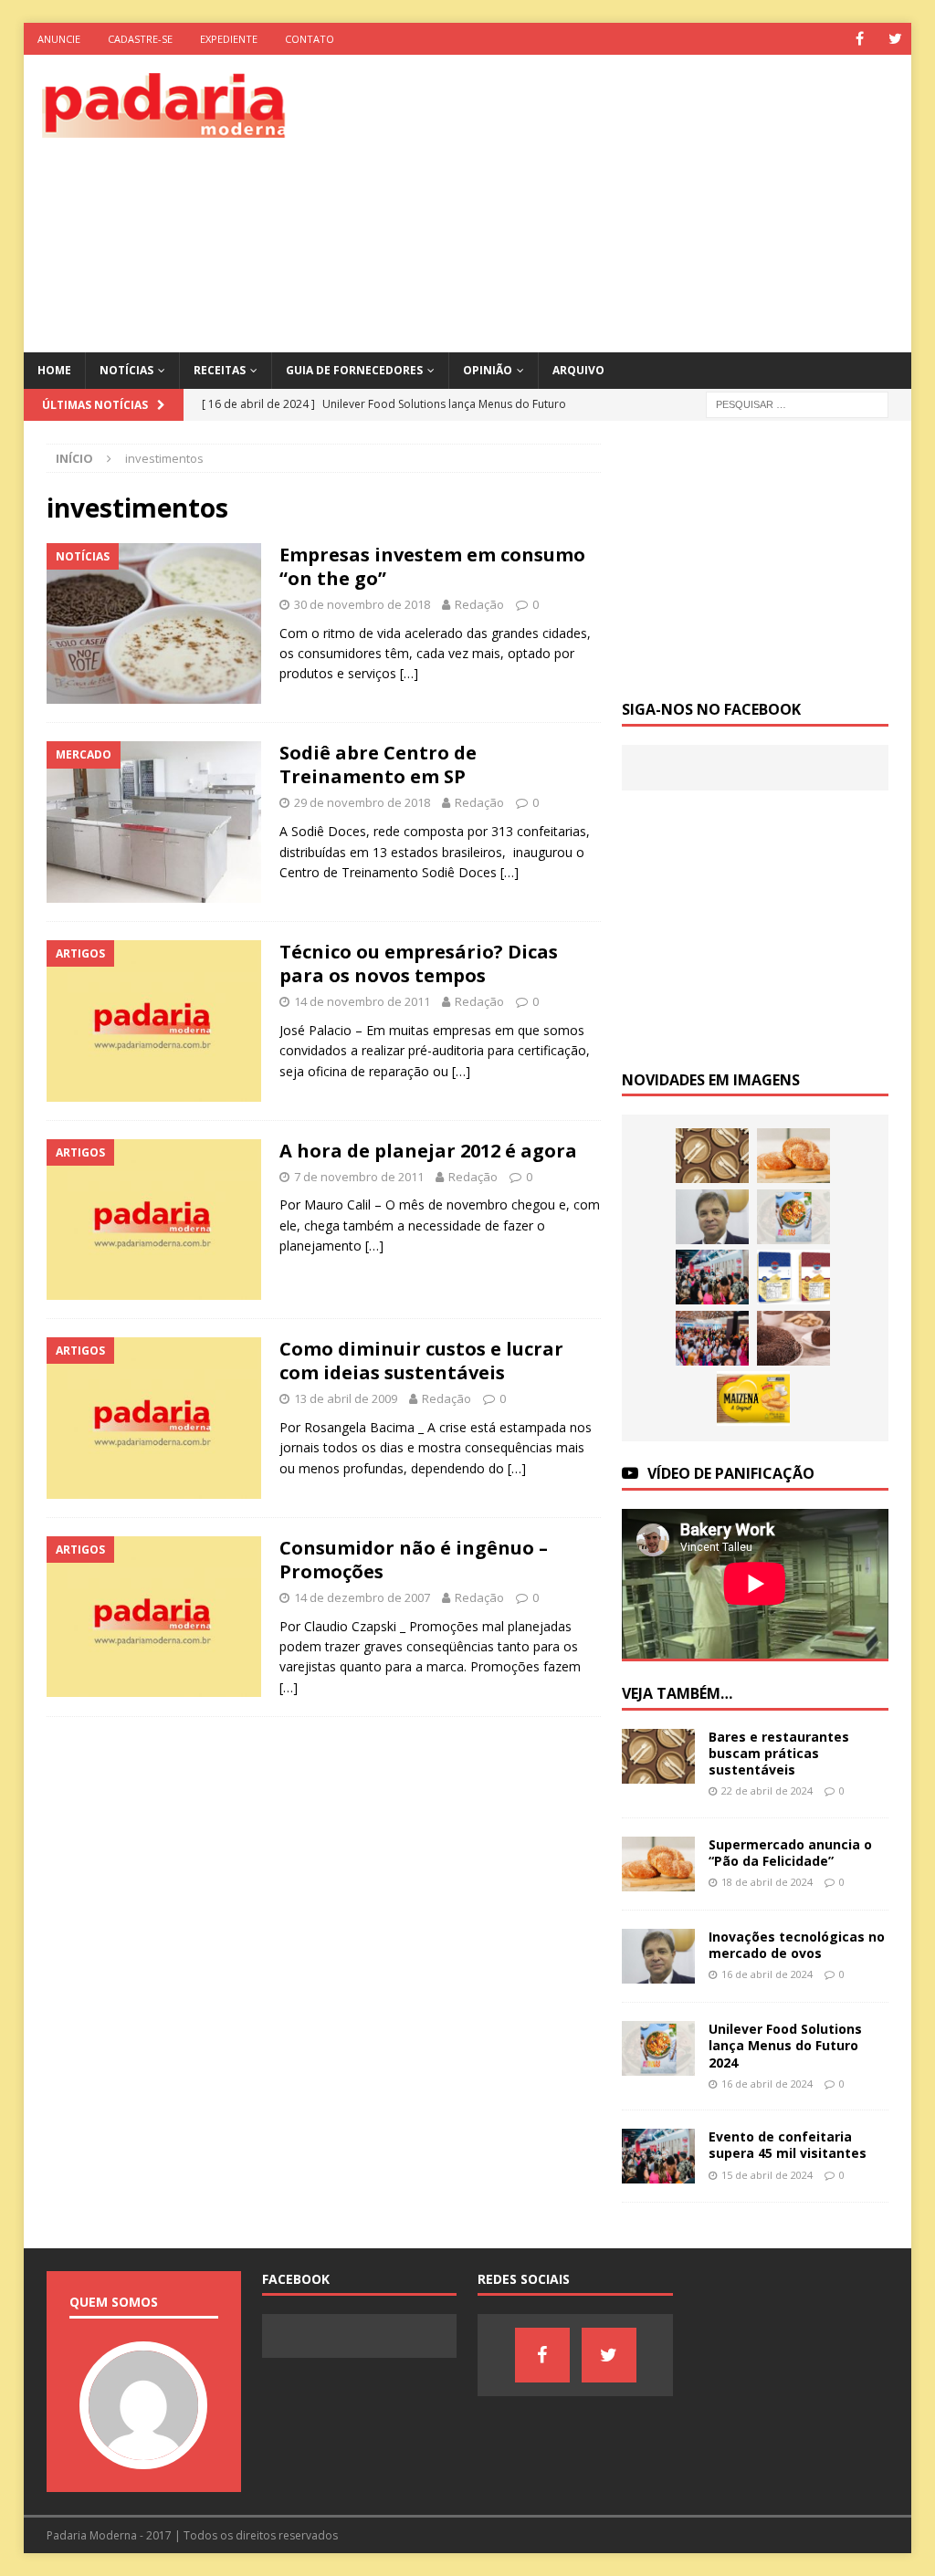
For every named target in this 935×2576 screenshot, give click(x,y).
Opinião (488, 370)
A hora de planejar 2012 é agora (428, 1151)
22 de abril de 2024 (767, 1791)
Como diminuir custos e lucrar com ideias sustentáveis (421, 1361)
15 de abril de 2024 (767, 2175)
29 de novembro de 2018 (362, 802)
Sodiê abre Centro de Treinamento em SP (378, 764)
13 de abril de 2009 (346, 1398)
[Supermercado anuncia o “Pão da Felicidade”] (793, 1156)
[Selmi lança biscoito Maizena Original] (753, 1398)
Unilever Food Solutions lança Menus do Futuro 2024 (785, 2045)
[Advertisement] (631, 201)
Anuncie (59, 39)
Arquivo (578, 370)
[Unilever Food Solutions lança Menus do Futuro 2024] (793, 1217)
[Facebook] (860, 39)
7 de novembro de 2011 (359, 1177)
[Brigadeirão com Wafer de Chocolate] (793, 1338)
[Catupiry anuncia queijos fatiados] (793, 1277)
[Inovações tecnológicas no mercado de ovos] (712, 1217)
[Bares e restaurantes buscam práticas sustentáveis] (712, 1156)
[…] (409, 673)
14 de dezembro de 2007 (362, 1597)
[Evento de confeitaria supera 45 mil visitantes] (712, 1277)
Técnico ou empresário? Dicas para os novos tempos (419, 963)
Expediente (229, 39)
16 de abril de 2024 (767, 1974)
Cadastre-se (140, 39)
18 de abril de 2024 (767, 1882)
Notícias (126, 370)
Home (54, 370)
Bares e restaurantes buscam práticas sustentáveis (779, 1753)
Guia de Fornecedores (354, 370)
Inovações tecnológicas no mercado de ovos (797, 1945)
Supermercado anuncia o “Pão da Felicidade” (790, 1853)
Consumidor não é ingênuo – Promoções (414, 1560)
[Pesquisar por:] (797, 403)
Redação (479, 604)
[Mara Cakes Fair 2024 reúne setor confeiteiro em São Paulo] (712, 1338)
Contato (310, 39)
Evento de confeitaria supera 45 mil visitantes (788, 2145)
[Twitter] (895, 39)
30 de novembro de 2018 (362, 604)
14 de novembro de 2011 (362, 1001)
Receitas (220, 370)
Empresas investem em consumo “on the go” (432, 566)
